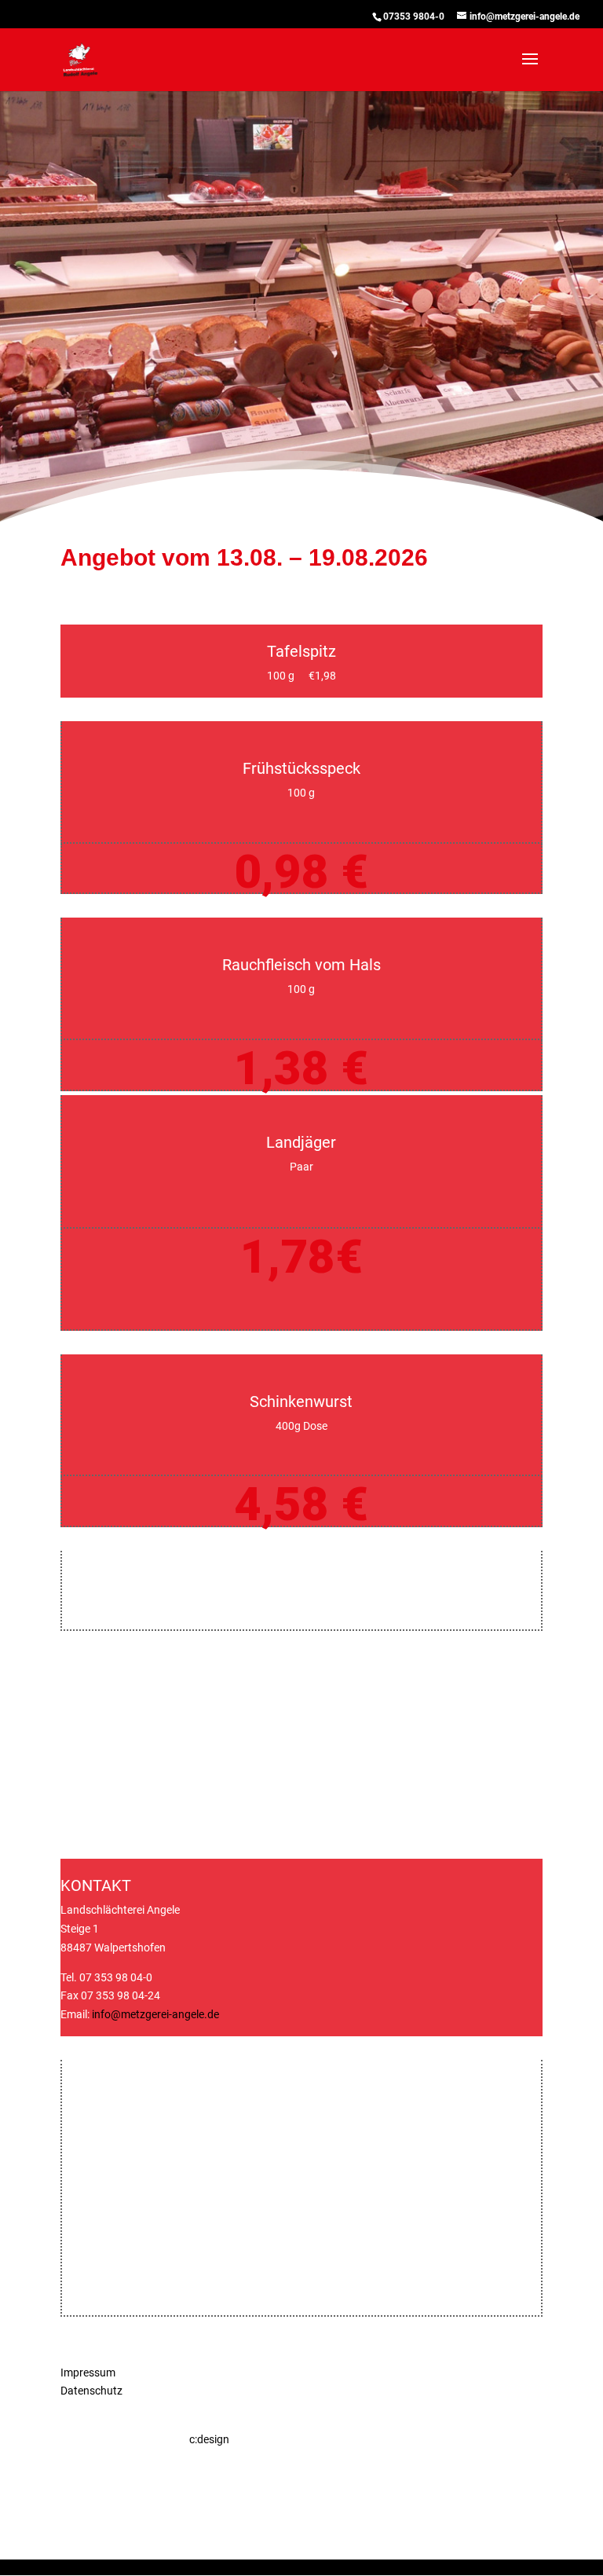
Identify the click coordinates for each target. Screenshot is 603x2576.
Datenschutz (91, 2391)
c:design (209, 2439)
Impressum (88, 2373)
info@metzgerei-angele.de (155, 2014)
